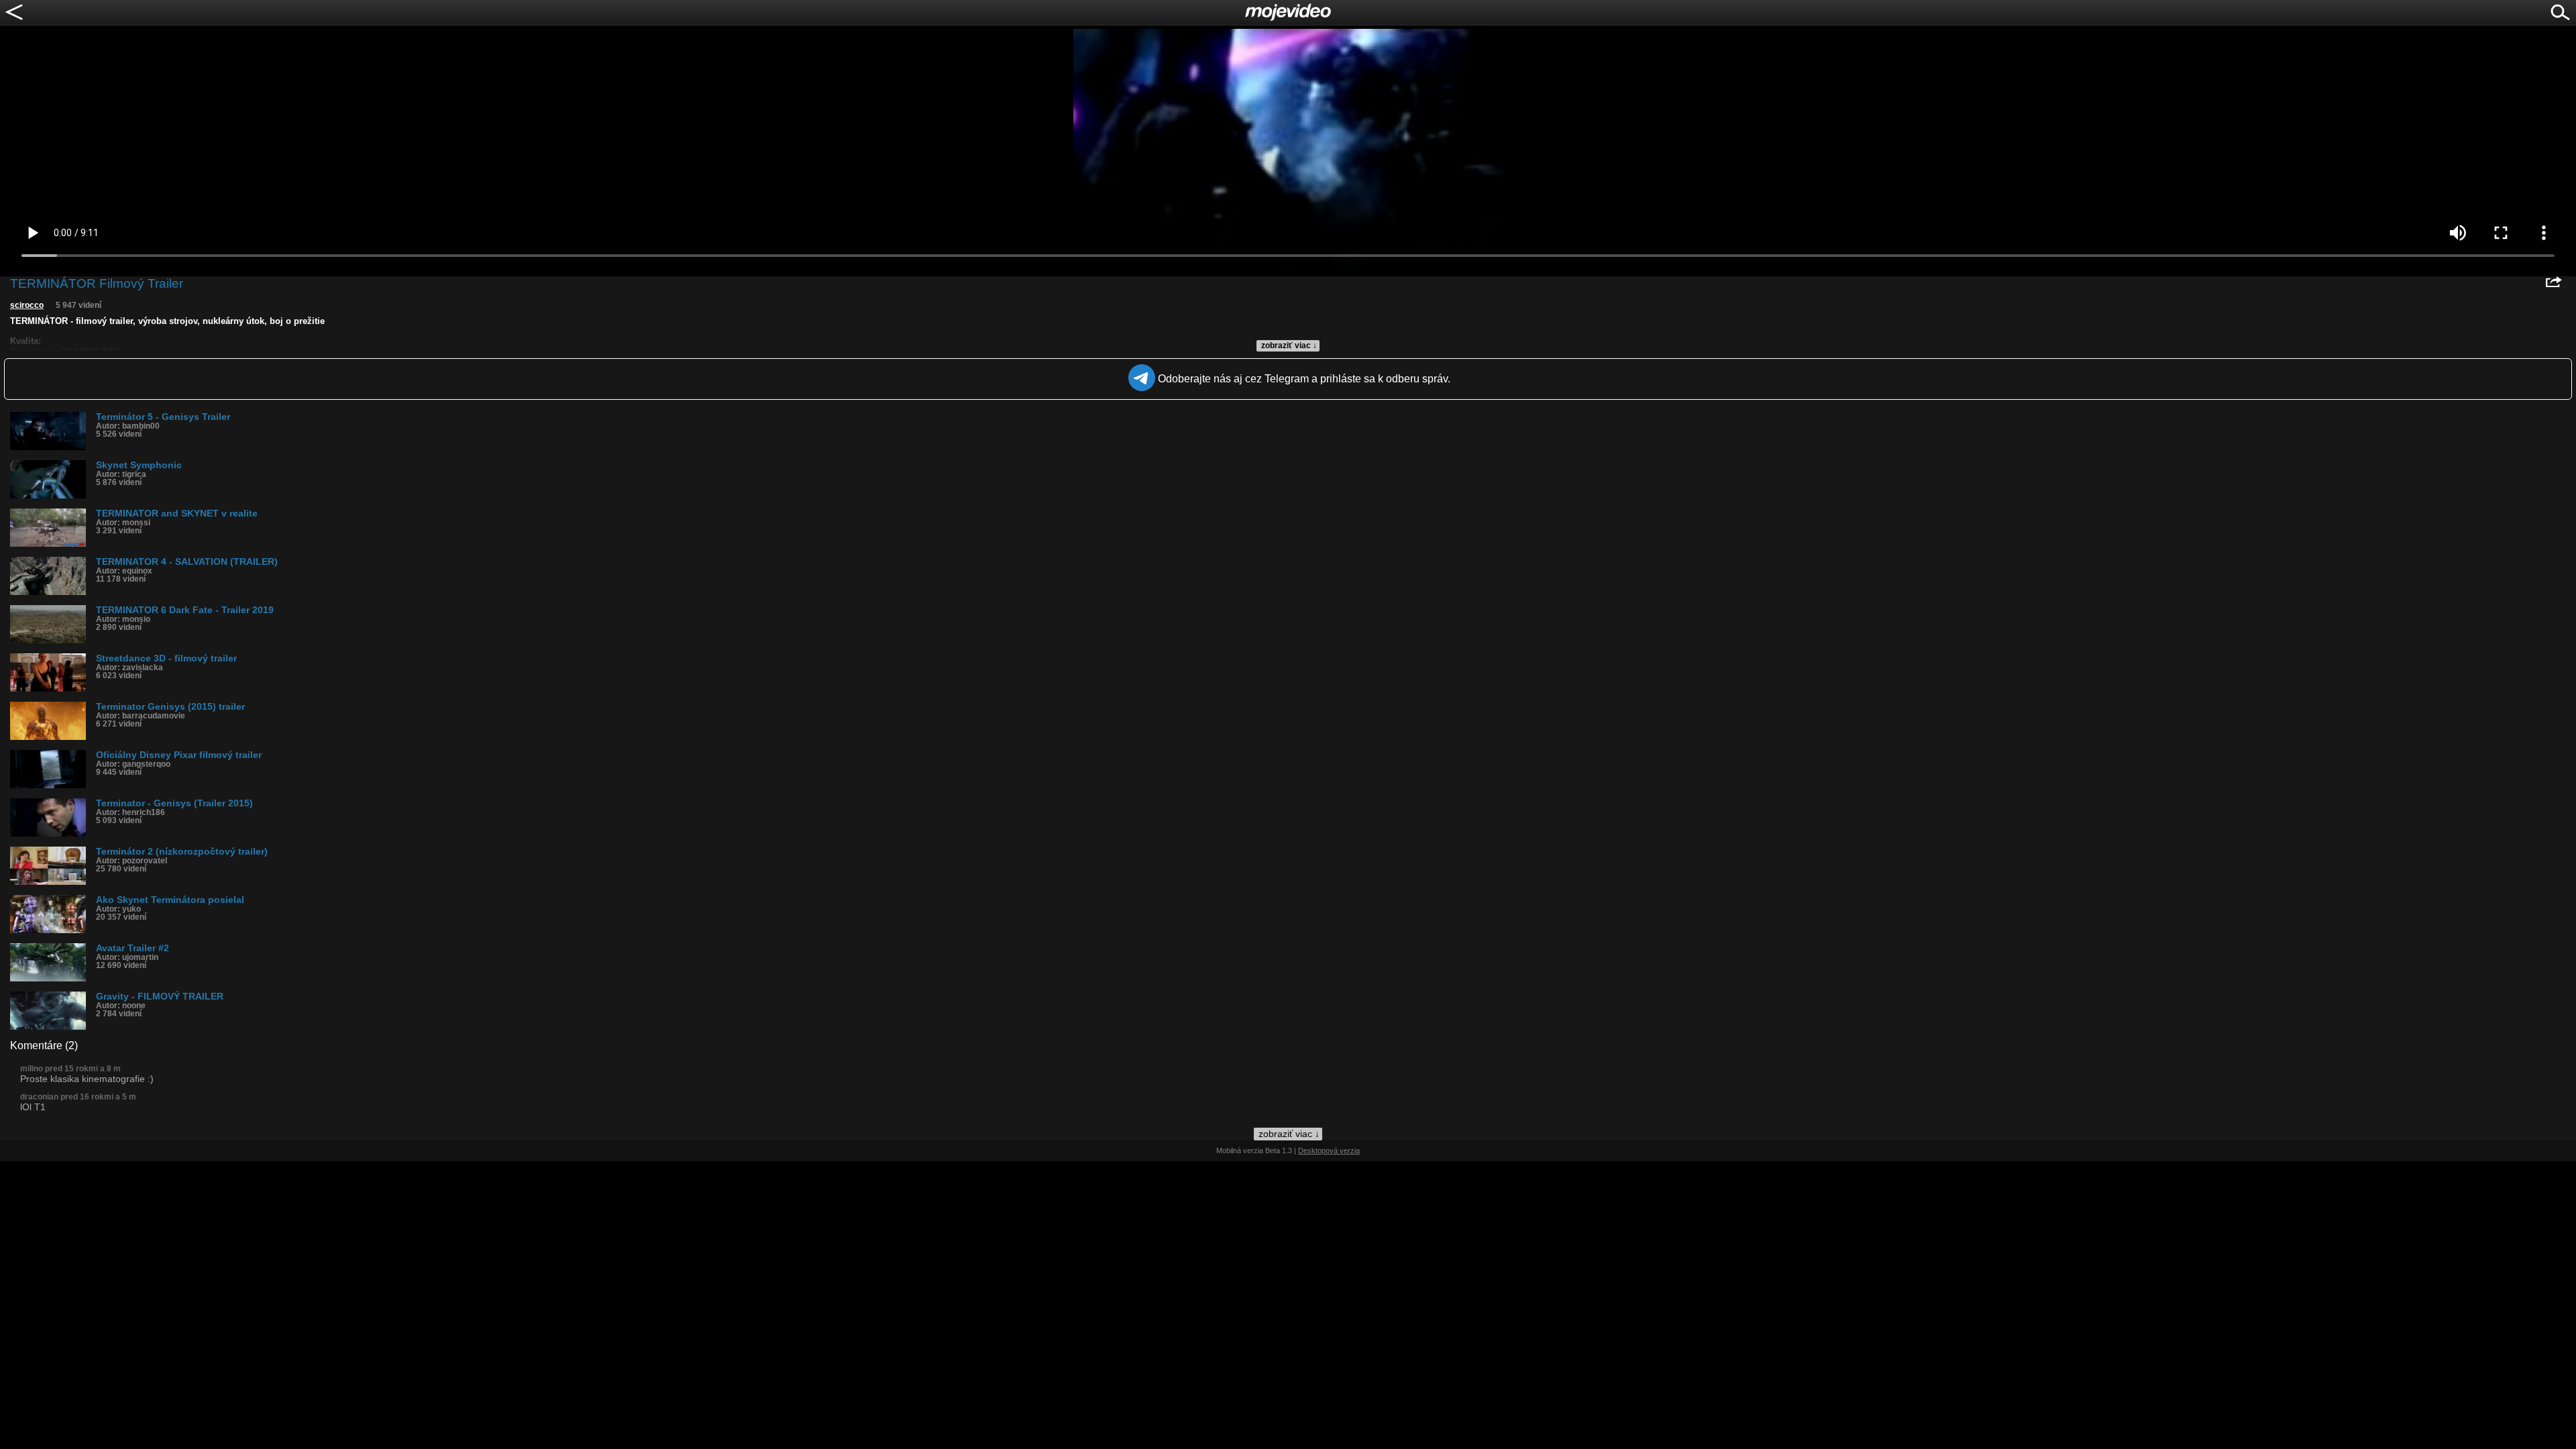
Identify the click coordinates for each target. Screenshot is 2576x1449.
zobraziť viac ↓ (1289, 345)
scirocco (27, 305)
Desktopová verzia (1329, 1150)
